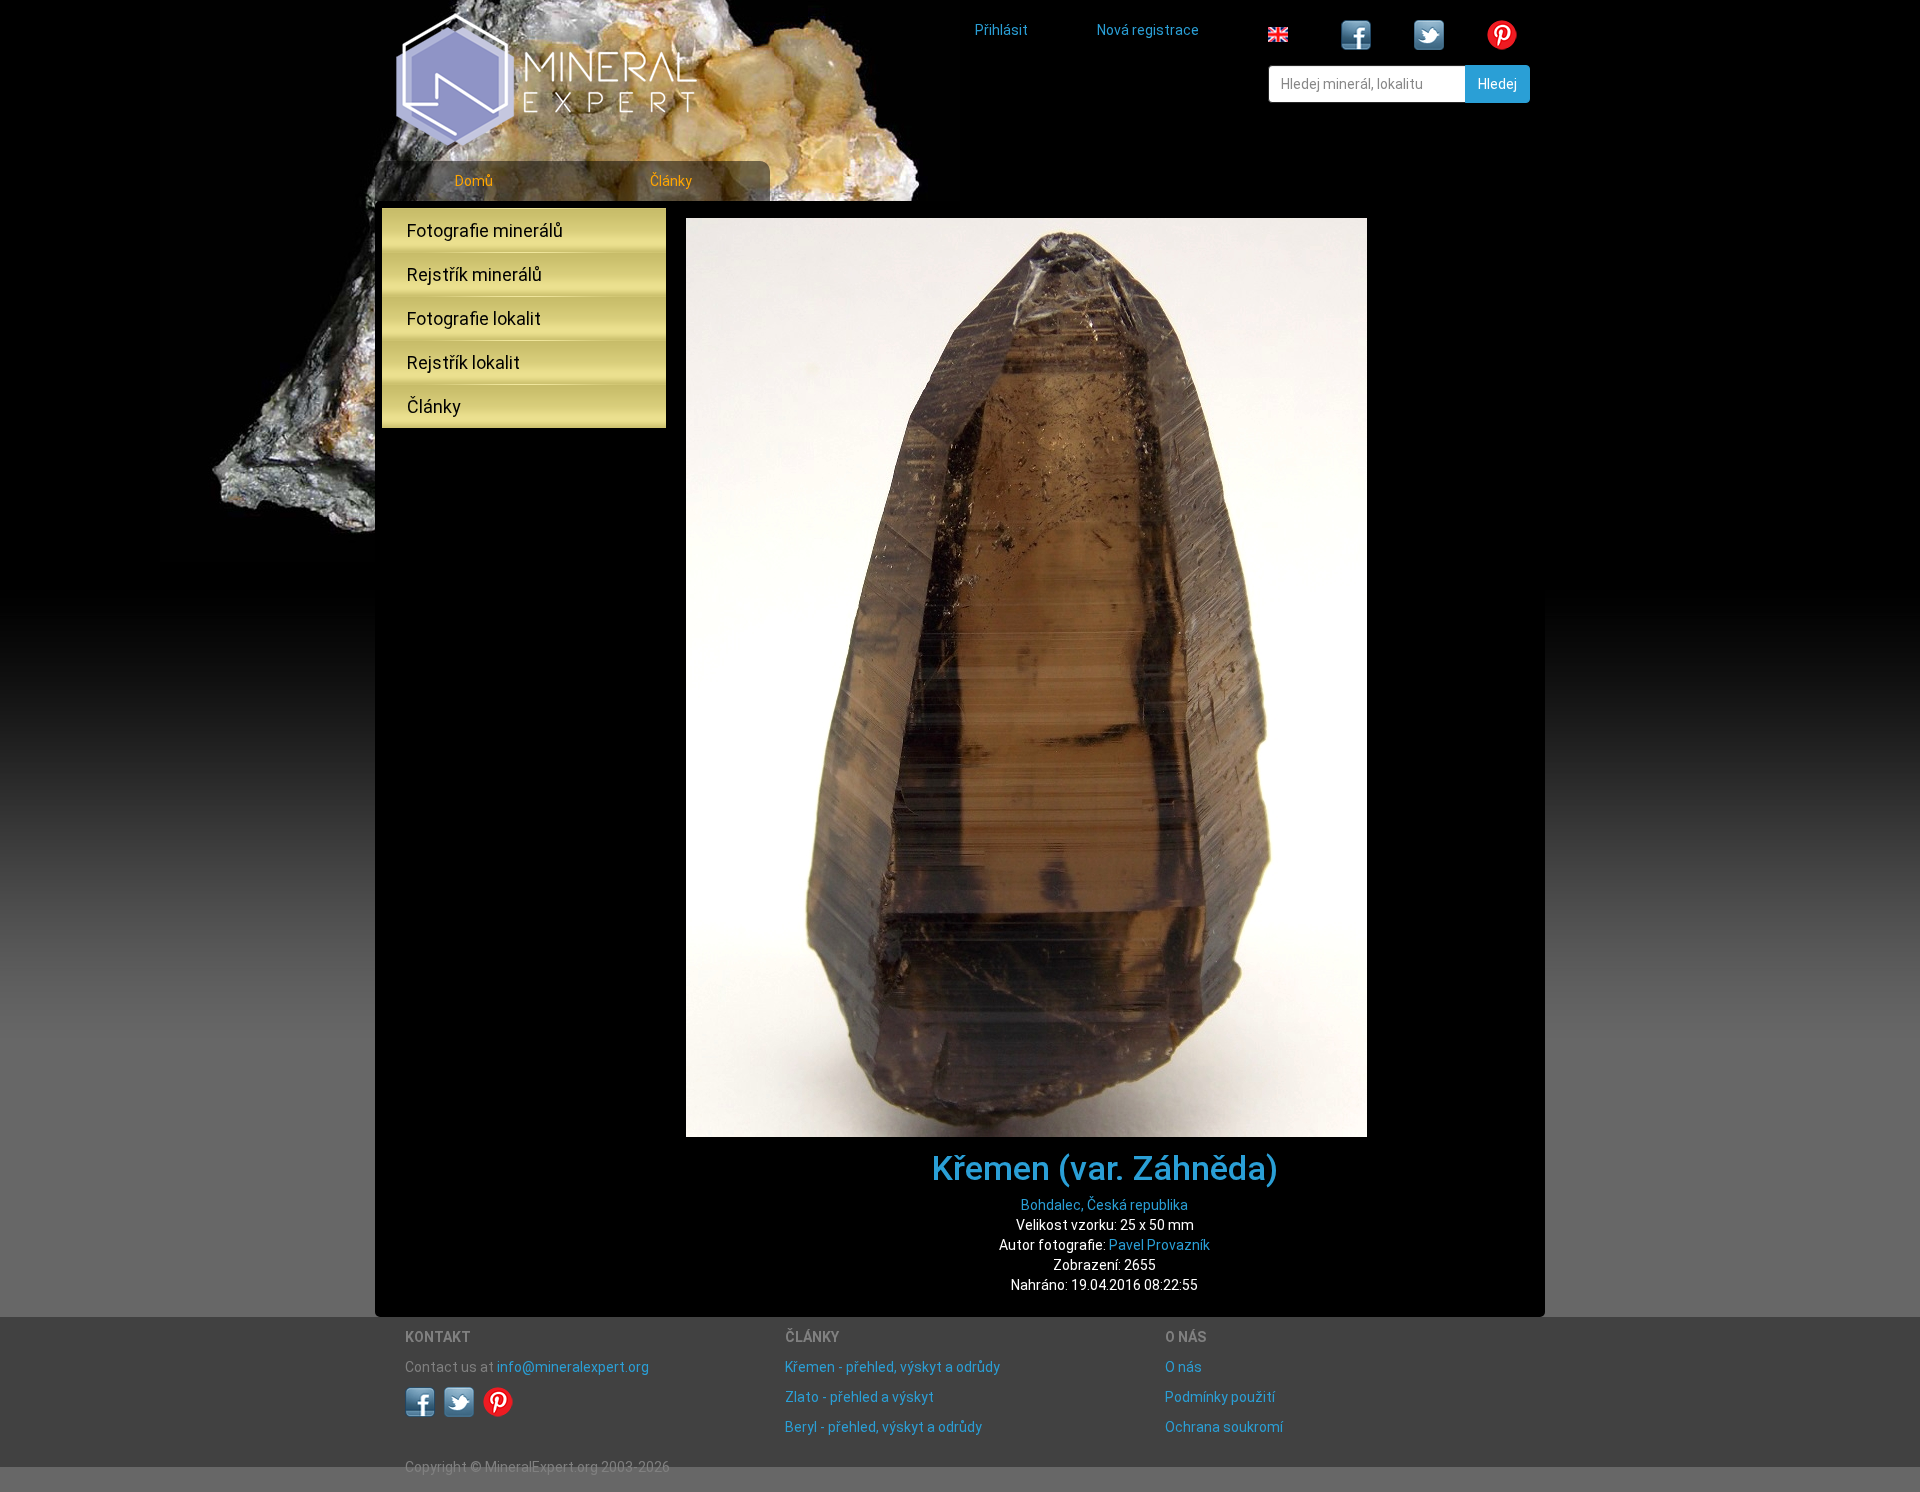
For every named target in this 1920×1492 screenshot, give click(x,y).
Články (671, 181)
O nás (1183, 1367)
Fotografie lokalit (474, 318)
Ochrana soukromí (1224, 1427)
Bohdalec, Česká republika (1104, 1205)
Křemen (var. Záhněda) (1105, 1168)
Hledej (1497, 84)
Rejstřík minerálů (474, 274)
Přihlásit (1001, 30)
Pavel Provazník (1159, 1245)
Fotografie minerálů (485, 230)
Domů (474, 181)
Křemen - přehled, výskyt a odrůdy (892, 1367)
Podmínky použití (1220, 1397)
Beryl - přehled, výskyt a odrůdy (883, 1427)
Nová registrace (1148, 30)
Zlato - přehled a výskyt (859, 1397)
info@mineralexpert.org (573, 1367)
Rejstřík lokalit (463, 362)
